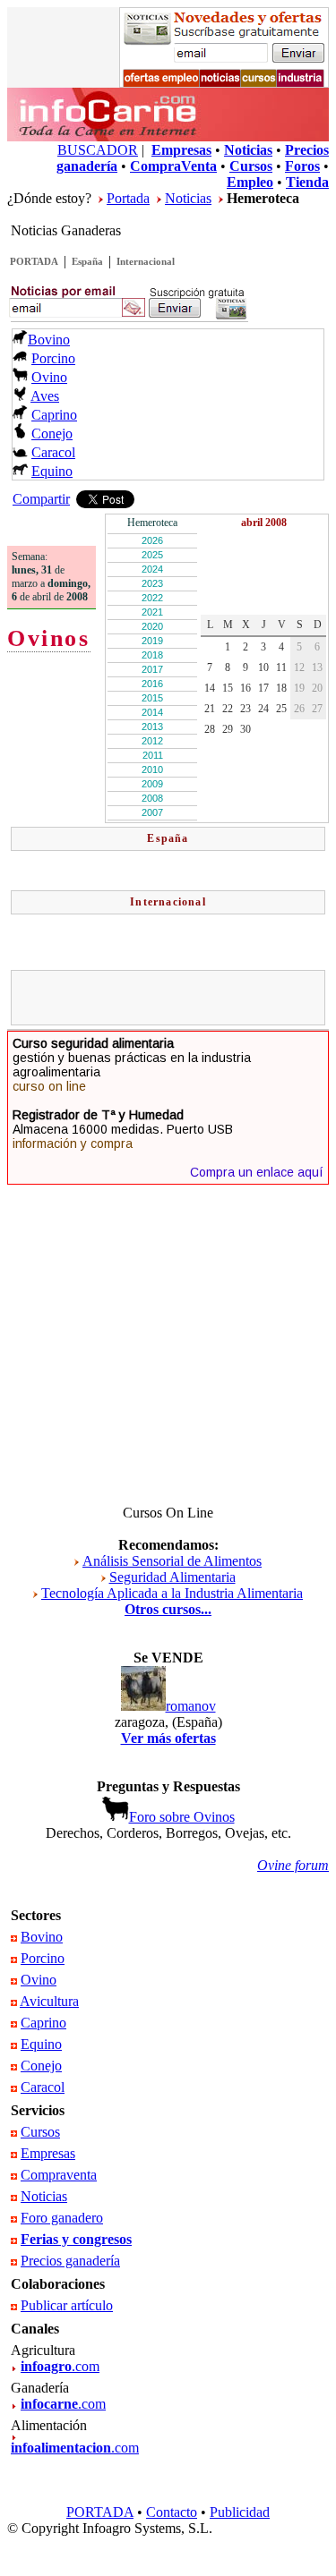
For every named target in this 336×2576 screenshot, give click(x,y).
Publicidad (240, 2512)
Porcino (53, 358)
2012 (152, 741)
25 (281, 709)
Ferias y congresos (76, 2239)
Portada (128, 198)
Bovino (49, 340)
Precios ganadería (70, 2261)
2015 (152, 698)
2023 (152, 583)
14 (210, 688)
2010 (152, 769)
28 (210, 729)
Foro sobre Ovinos (182, 1817)
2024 (152, 569)
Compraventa (59, 2175)
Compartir (41, 499)
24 (263, 709)
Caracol (53, 452)
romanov (191, 1706)
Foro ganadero (62, 2218)
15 (228, 688)
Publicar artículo (67, 2305)
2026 (152, 540)
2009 (152, 784)
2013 (152, 727)
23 (246, 709)
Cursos (40, 2132)
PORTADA (34, 261)
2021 (152, 612)
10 (263, 667)
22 (228, 709)
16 (246, 688)
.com (60, 2366)
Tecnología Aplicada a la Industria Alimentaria (172, 1593)
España (87, 261)
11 (281, 667)
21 (210, 709)
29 (228, 729)
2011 (153, 755)
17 (263, 688)
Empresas (48, 2153)
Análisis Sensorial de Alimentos (172, 1561)
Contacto (172, 2512)
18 (281, 688)
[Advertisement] (176, 998)
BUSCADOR (98, 150)
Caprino (54, 415)
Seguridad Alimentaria (172, 1577)
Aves (45, 396)
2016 (152, 684)
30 (246, 729)
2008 (152, 798)
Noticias (188, 198)
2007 (152, 812)
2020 (152, 626)
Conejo (52, 434)
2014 (152, 712)
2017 (152, 669)
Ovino (49, 377)
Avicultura (49, 2001)
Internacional (146, 261)
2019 (152, 641)
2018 (152, 655)
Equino (52, 471)
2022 (152, 598)
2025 (152, 555)
